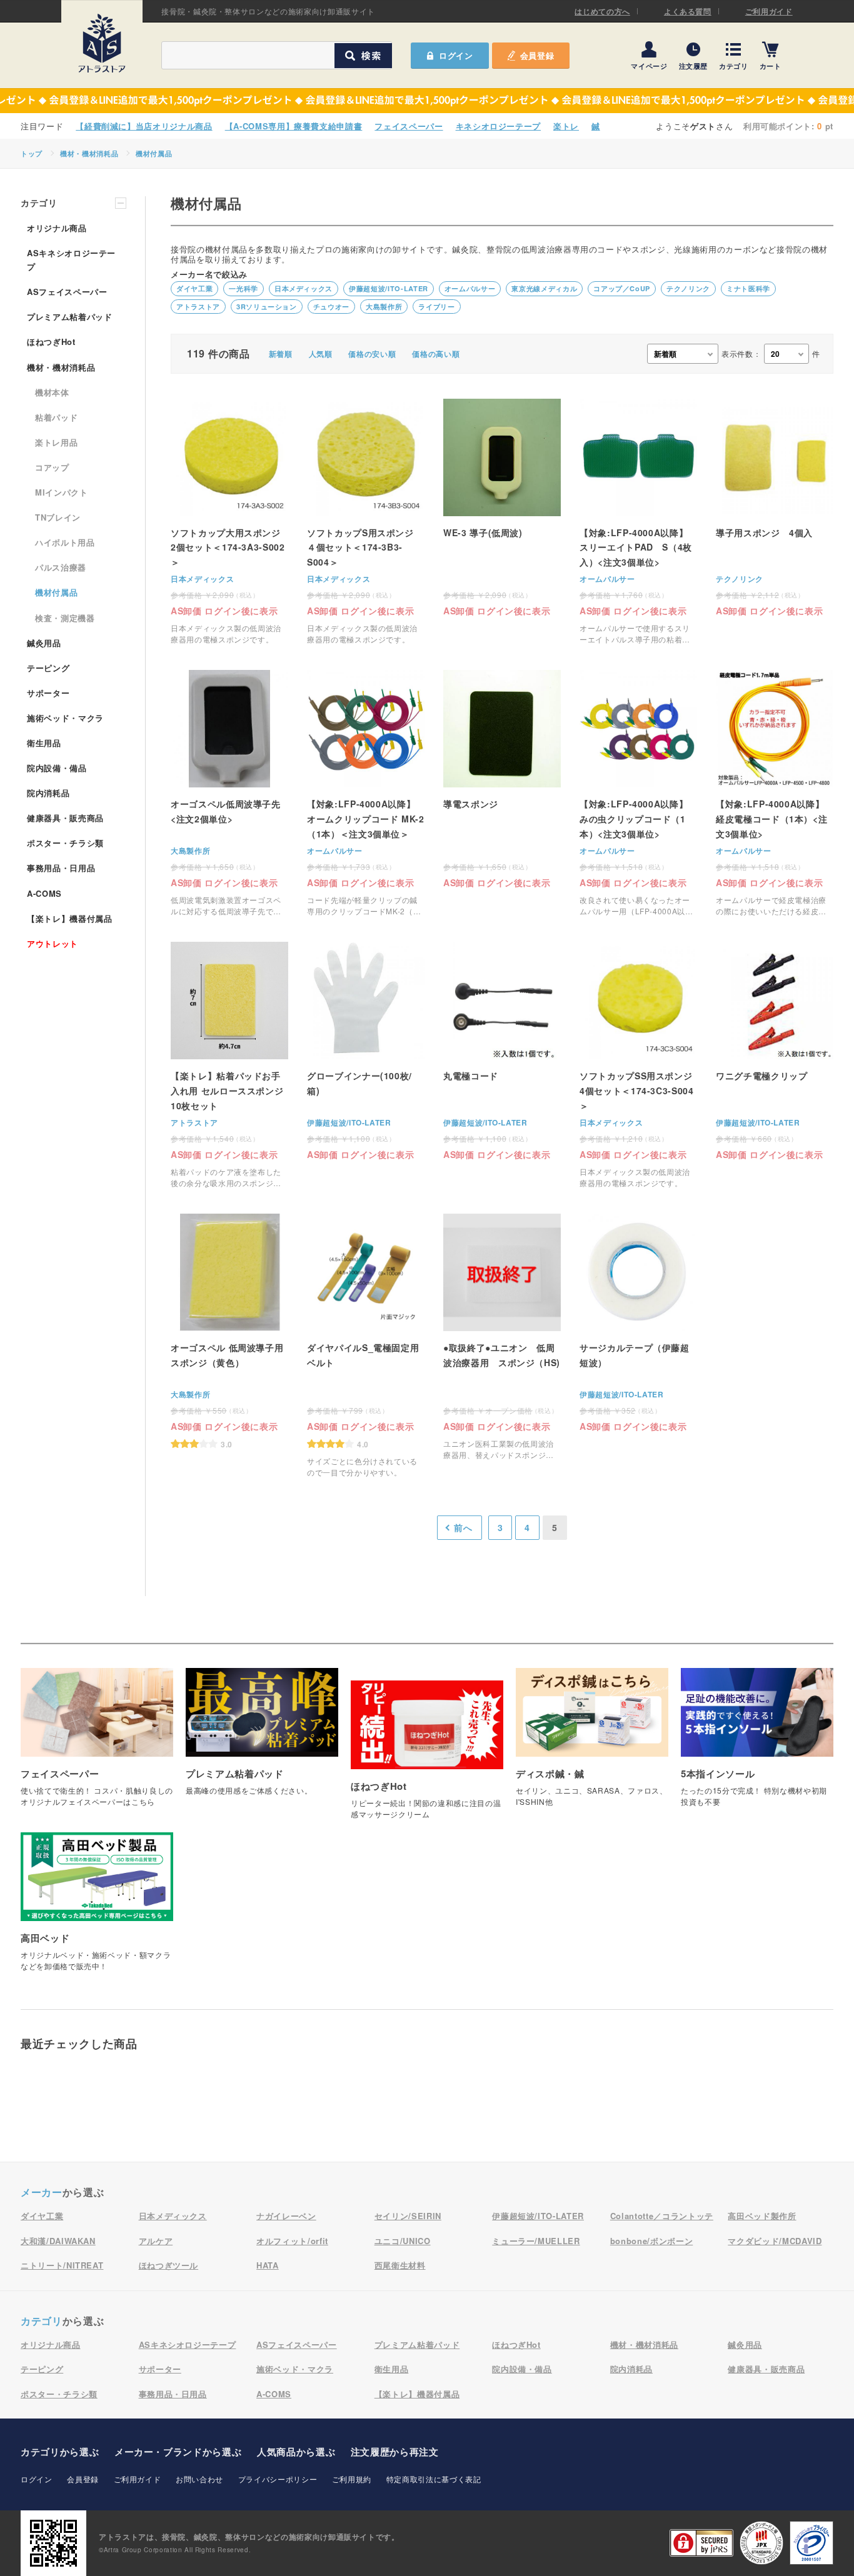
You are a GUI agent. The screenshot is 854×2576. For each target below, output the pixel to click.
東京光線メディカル (544, 288)
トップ (32, 153)
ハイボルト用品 (65, 542)
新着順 (281, 354)
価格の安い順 (372, 354)
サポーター (48, 693)
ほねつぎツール (169, 2265)
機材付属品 (154, 153)
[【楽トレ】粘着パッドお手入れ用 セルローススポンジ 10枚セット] (229, 1065)
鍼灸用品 (44, 643)
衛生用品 (44, 743)
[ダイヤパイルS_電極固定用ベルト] (366, 1346)
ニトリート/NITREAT (62, 2265)
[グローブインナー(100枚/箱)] (366, 1050)
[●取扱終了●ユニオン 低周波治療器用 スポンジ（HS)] (502, 1337)
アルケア (156, 2241)
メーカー (42, 2192)
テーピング (48, 668)
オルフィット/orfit (292, 2241)
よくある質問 (688, 11)
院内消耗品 (48, 793)
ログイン (37, 2479)
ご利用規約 (352, 2479)
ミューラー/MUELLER (536, 2241)
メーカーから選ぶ (178, 2452)
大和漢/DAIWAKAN (58, 2241)
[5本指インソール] (757, 1744)
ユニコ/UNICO (403, 2241)
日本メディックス (304, 288)
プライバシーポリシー (278, 2479)
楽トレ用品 (56, 442)
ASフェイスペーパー (67, 292)
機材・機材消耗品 (89, 153)
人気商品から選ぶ (296, 2452)
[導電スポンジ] (502, 778)
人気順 (321, 354)
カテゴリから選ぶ (60, 2452)
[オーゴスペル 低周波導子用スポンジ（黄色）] (229, 1331)
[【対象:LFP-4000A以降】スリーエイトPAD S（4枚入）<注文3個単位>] (638, 522)
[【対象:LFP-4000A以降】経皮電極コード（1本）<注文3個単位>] (775, 793)
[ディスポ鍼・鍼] (592, 1744)
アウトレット (53, 943)
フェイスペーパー (409, 126)
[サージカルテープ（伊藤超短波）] (638, 1322)
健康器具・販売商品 (65, 818)
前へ (463, 1527)
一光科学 (244, 288)
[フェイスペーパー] (97, 1744)
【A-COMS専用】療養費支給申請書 (294, 126)
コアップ (52, 467)
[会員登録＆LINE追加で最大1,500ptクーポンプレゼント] (427, 101)
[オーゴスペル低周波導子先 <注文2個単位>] (229, 793)
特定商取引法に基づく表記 (434, 2479)
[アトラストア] (102, 43)
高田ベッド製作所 (762, 2216)
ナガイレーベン (286, 2216)
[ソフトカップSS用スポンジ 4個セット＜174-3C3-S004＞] (638, 1065)
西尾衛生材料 (400, 2265)
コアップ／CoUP (622, 288)
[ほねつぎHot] (427, 1756)
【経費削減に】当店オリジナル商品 (144, 126)
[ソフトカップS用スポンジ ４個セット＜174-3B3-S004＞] (366, 522)
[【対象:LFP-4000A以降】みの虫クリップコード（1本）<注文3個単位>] (638, 793)
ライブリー (436, 307)
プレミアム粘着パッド (70, 317)
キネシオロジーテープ (499, 126)
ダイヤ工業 (194, 288)
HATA (268, 2265)
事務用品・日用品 (61, 868)
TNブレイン (58, 517)
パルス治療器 (61, 567)
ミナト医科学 (748, 288)
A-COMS (44, 893)
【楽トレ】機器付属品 (70, 918)
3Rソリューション (267, 307)
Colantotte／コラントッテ (662, 2216)
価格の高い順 (436, 354)
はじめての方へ (602, 11)
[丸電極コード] (502, 1050)
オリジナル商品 (57, 228)
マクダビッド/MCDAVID (775, 2241)
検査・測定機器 (65, 618)
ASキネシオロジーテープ (71, 260)
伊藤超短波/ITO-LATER (389, 288)
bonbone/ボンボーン (651, 2241)
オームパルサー (470, 288)
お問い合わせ (199, 2479)
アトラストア (198, 307)
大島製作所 (384, 307)
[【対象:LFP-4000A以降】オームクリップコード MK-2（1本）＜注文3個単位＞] (366, 793)
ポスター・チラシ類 (65, 843)
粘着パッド (56, 417)
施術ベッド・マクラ (65, 718)
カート (771, 65)
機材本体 (52, 392)
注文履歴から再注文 (395, 2452)
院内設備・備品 (57, 768)
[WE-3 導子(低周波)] (502, 507)
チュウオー (331, 307)
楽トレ (566, 126)
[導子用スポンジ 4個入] (775, 507)
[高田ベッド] (97, 1908)
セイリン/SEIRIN (408, 2216)
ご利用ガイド (769, 11)
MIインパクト (62, 492)
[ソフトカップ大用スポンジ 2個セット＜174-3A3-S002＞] (229, 522)
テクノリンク (688, 288)
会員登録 (537, 55)
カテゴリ (734, 65)
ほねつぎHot (51, 342)
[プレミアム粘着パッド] (262, 1738)
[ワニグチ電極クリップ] (775, 1050)
